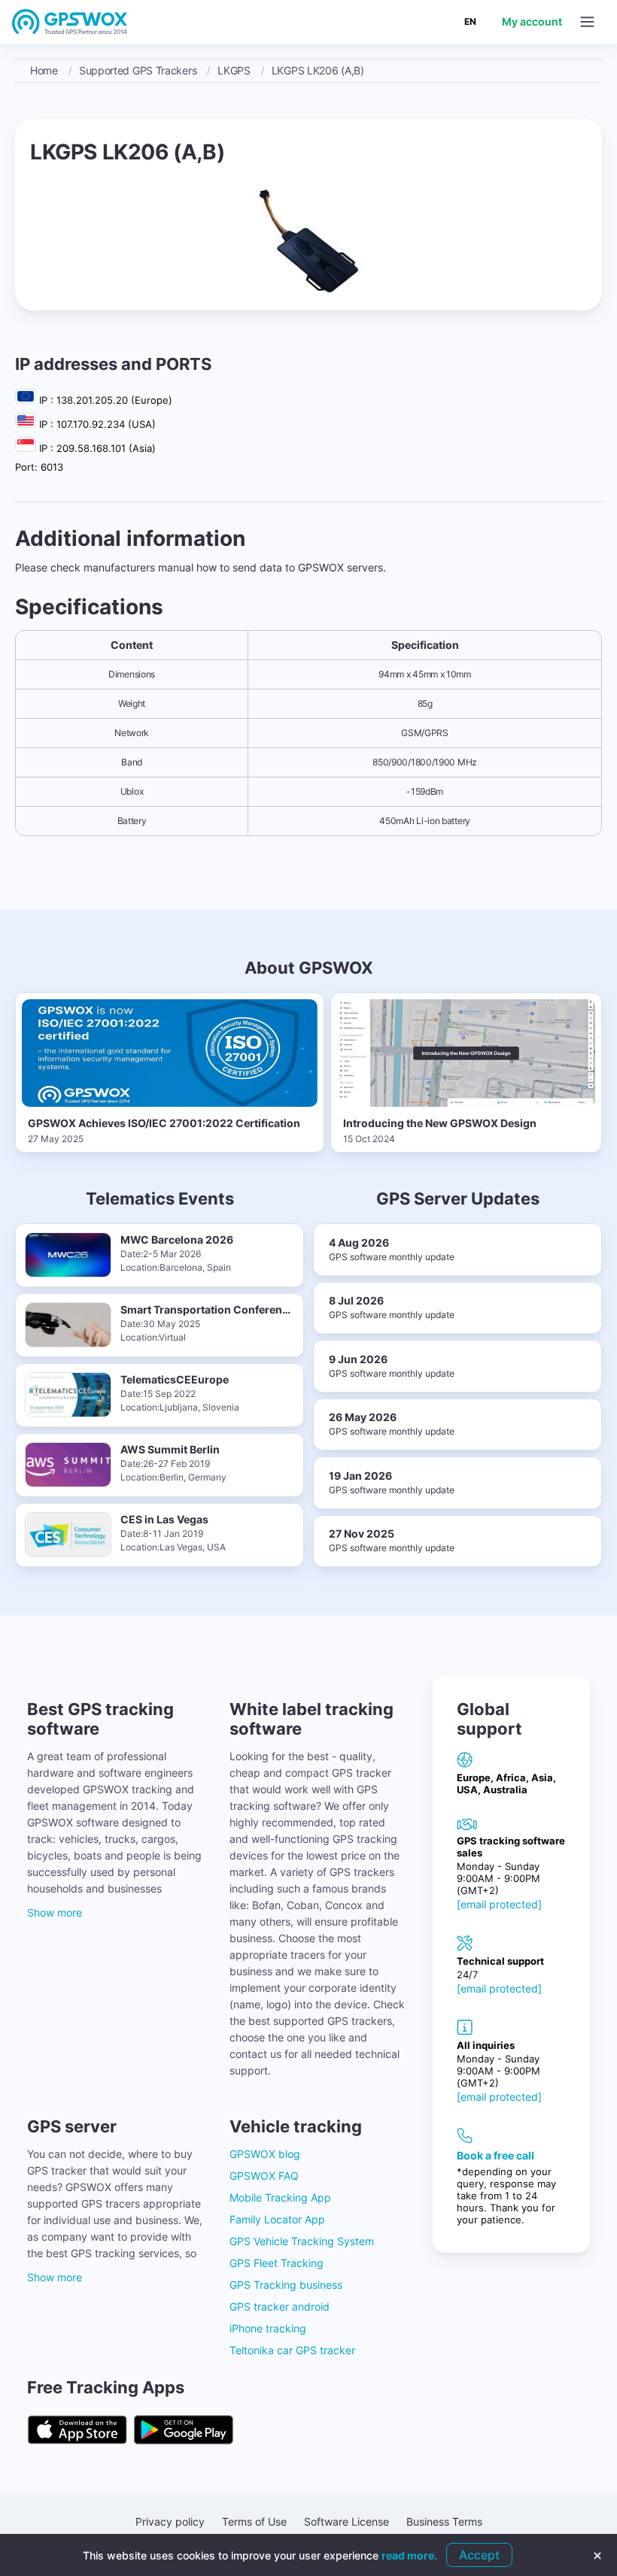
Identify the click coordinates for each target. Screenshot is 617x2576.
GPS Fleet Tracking (277, 2263)
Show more (55, 1912)
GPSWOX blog (265, 2154)
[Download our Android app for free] (184, 2431)
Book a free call (495, 2155)
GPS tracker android (280, 2306)
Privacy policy (170, 2521)
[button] (587, 22)
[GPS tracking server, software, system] (70, 21)
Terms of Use (254, 2521)
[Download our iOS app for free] (77, 2431)
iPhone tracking (268, 2328)
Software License (346, 2521)
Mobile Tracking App (280, 2197)
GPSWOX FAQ (264, 2176)
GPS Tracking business (286, 2285)
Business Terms (444, 2521)
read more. (409, 2555)
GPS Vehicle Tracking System (302, 2241)
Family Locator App (277, 2219)
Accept (479, 2555)
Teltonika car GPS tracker (292, 2350)
